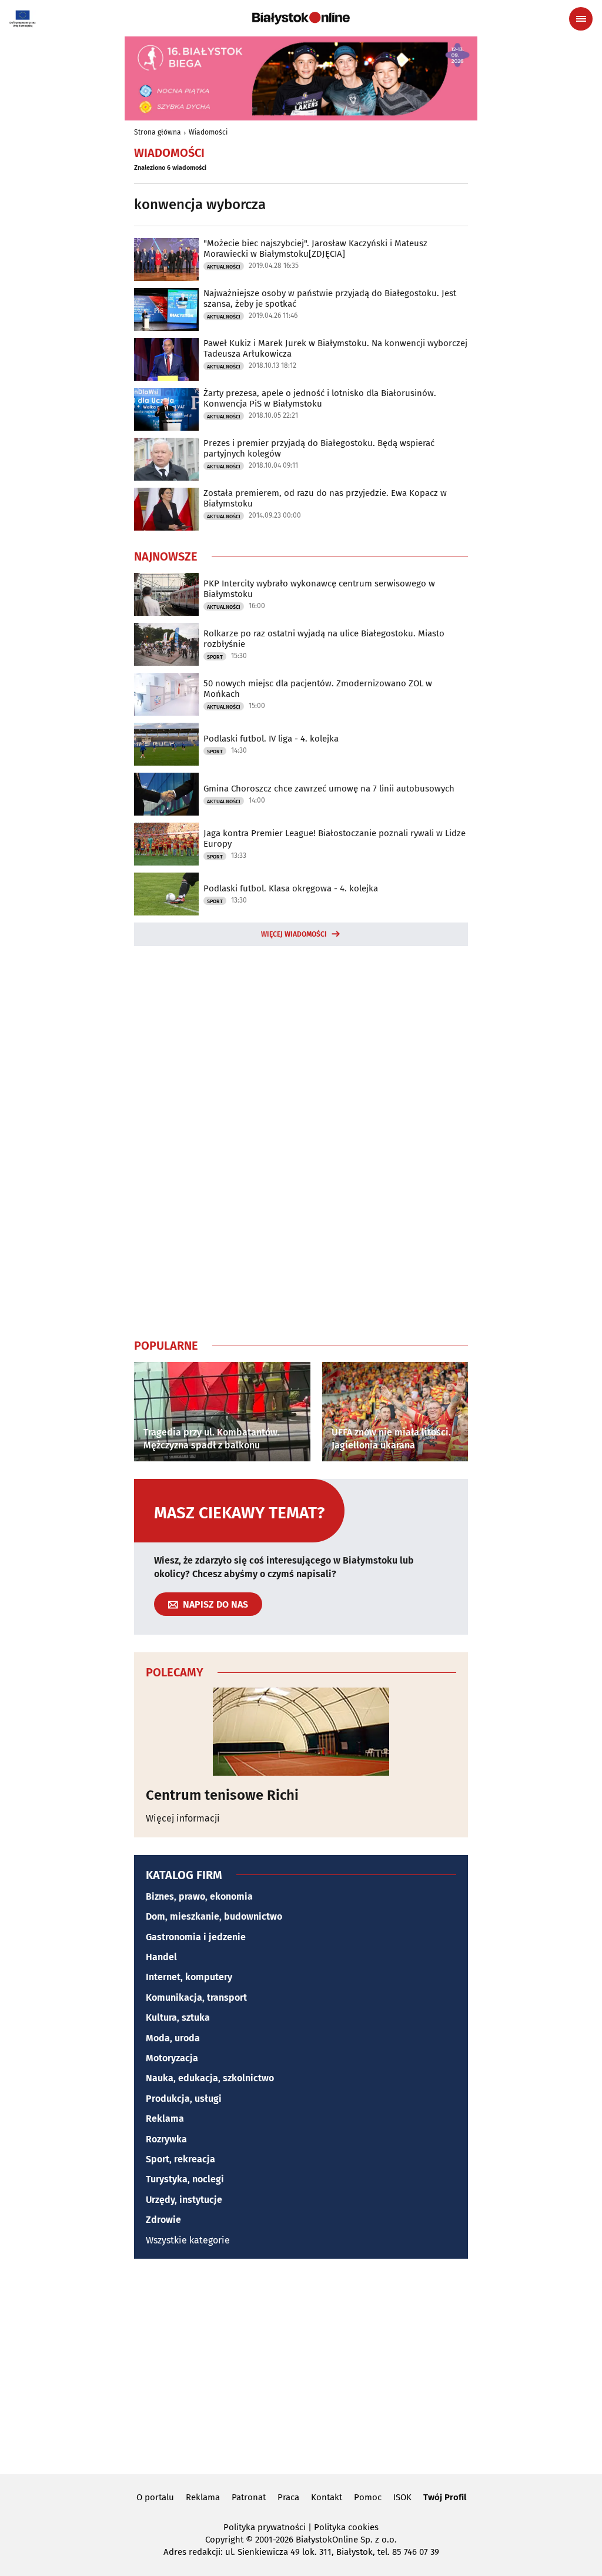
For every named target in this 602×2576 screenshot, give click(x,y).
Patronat (249, 2497)
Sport (215, 657)
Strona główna (158, 132)
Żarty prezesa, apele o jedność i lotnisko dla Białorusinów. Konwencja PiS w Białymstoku (320, 398)
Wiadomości (208, 132)
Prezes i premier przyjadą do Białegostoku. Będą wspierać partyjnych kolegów (319, 448)
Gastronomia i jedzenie (196, 1937)
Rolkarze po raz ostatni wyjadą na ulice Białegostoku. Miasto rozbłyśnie (324, 639)
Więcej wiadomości (294, 934)
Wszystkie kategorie (188, 2240)
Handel (161, 1957)
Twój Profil (445, 2497)
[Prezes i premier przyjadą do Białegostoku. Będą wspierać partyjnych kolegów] (166, 459)
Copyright (224, 2540)
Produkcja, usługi (184, 2099)
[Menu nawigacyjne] (581, 19)
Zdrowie (163, 2220)
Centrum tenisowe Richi (222, 1795)
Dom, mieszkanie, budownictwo (214, 1916)
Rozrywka (166, 2139)
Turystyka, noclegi (185, 2179)
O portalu (155, 2497)
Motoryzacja (172, 2058)
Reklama (165, 2119)
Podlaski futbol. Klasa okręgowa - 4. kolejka (291, 888)
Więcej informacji (183, 1818)
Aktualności (224, 267)
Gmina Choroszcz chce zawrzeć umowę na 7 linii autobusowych (329, 789)
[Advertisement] (301, 1140)
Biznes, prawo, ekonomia (199, 1896)
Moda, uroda (173, 2038)
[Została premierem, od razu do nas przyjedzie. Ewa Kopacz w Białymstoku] (166, 509)
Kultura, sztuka (178, 2017)
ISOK (402, 2497)
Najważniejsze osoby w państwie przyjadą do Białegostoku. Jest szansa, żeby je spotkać (330, 298)
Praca (288, 2497)
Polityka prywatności (265, 2527)
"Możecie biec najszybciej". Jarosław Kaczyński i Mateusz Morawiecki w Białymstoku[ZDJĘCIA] (315, 249)
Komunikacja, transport (196, 1998)
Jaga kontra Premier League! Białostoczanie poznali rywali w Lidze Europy (335, 838)
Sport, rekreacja (180, 2159)
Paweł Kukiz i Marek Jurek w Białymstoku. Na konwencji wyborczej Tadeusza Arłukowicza (335, 348)
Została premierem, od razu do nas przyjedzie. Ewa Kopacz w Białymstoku (325, 498)
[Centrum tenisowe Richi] (301, 1732)
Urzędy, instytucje (184, 2200)
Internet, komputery (189, 1977)
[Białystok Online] (301, 18)
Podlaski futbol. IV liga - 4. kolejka (271, 739)
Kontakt (327, 2497)
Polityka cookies (346, 2527)
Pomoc (368, 2497)
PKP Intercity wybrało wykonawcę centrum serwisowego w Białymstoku (319, 589)
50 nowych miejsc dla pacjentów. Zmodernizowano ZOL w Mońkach (318, 689)
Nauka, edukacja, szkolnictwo (210, 2078)
